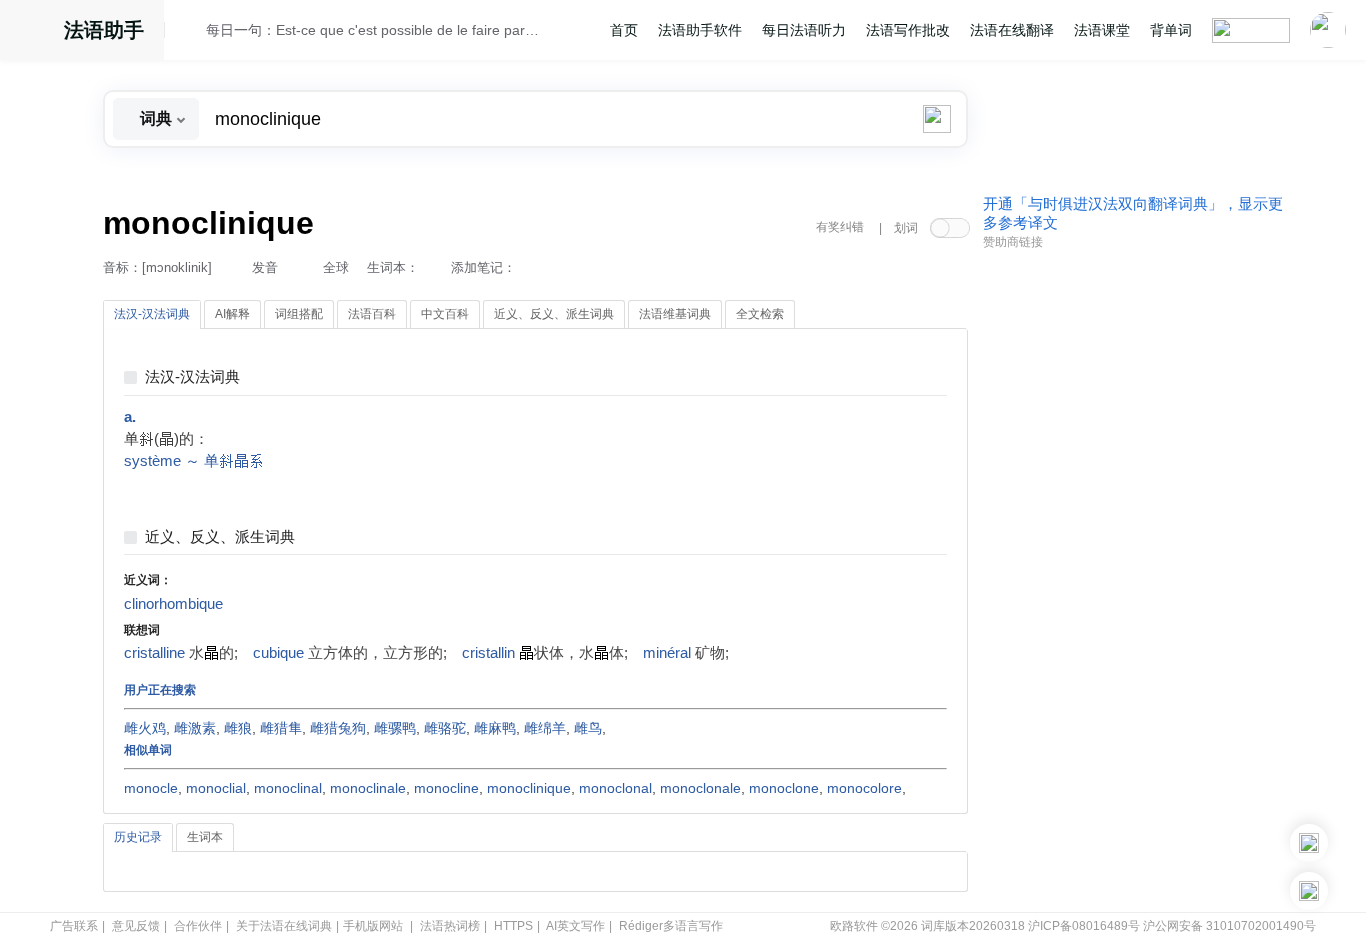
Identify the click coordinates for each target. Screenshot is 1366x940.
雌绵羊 (545, 728)
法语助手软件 (700, 30)
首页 (624, 30)
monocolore (864, 788)
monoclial (216, 788)
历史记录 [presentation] (138, 837)
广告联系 (74, 926)
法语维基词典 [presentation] (675, 314)
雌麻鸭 (495, 728)
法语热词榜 (450, 926)
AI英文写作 (575, 926)
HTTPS (513, 926)
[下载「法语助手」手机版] (1309, 843)
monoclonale (700, 788)
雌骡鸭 (395, 728)
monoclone (784, 788)
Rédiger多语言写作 (671, 926)
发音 (265, 267)
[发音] (191, 33)
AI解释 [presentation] (232, 314)
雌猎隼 (281, 728)
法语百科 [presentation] (372, 314)
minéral (667, 653)
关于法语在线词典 (284, 926)
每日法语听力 (804, 30)
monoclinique (529, 788)
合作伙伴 (198, 926)
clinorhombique (173, 604)
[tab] (152, 315)
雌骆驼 (445, 728)
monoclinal (288, 788)
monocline (446, 788)
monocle (151, 788)
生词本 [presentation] (205, 837)
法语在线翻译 (1012, 30)
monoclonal (615, 788)
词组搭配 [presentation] (299, 314)
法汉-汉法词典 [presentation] (152, 314)
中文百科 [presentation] (445, 314)
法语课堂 (1102, 30)
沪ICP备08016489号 (1084, 926)
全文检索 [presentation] (760, 314)
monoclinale (368, 788)
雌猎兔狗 (338, 728)
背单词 (1171, 30)
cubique (278, 653)
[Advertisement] (1133, 563)
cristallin (488, 653)
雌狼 (238, 728)
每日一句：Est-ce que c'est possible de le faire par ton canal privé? (374, 30)
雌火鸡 (145, 728)
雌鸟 (588, 728)
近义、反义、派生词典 (220, 537)
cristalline (154, 653)
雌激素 (195, 728)
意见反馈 (136, 926)
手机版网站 (373, 926)
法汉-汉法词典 (192, 377)
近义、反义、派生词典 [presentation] (554, 314)
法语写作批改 (908, 30)
